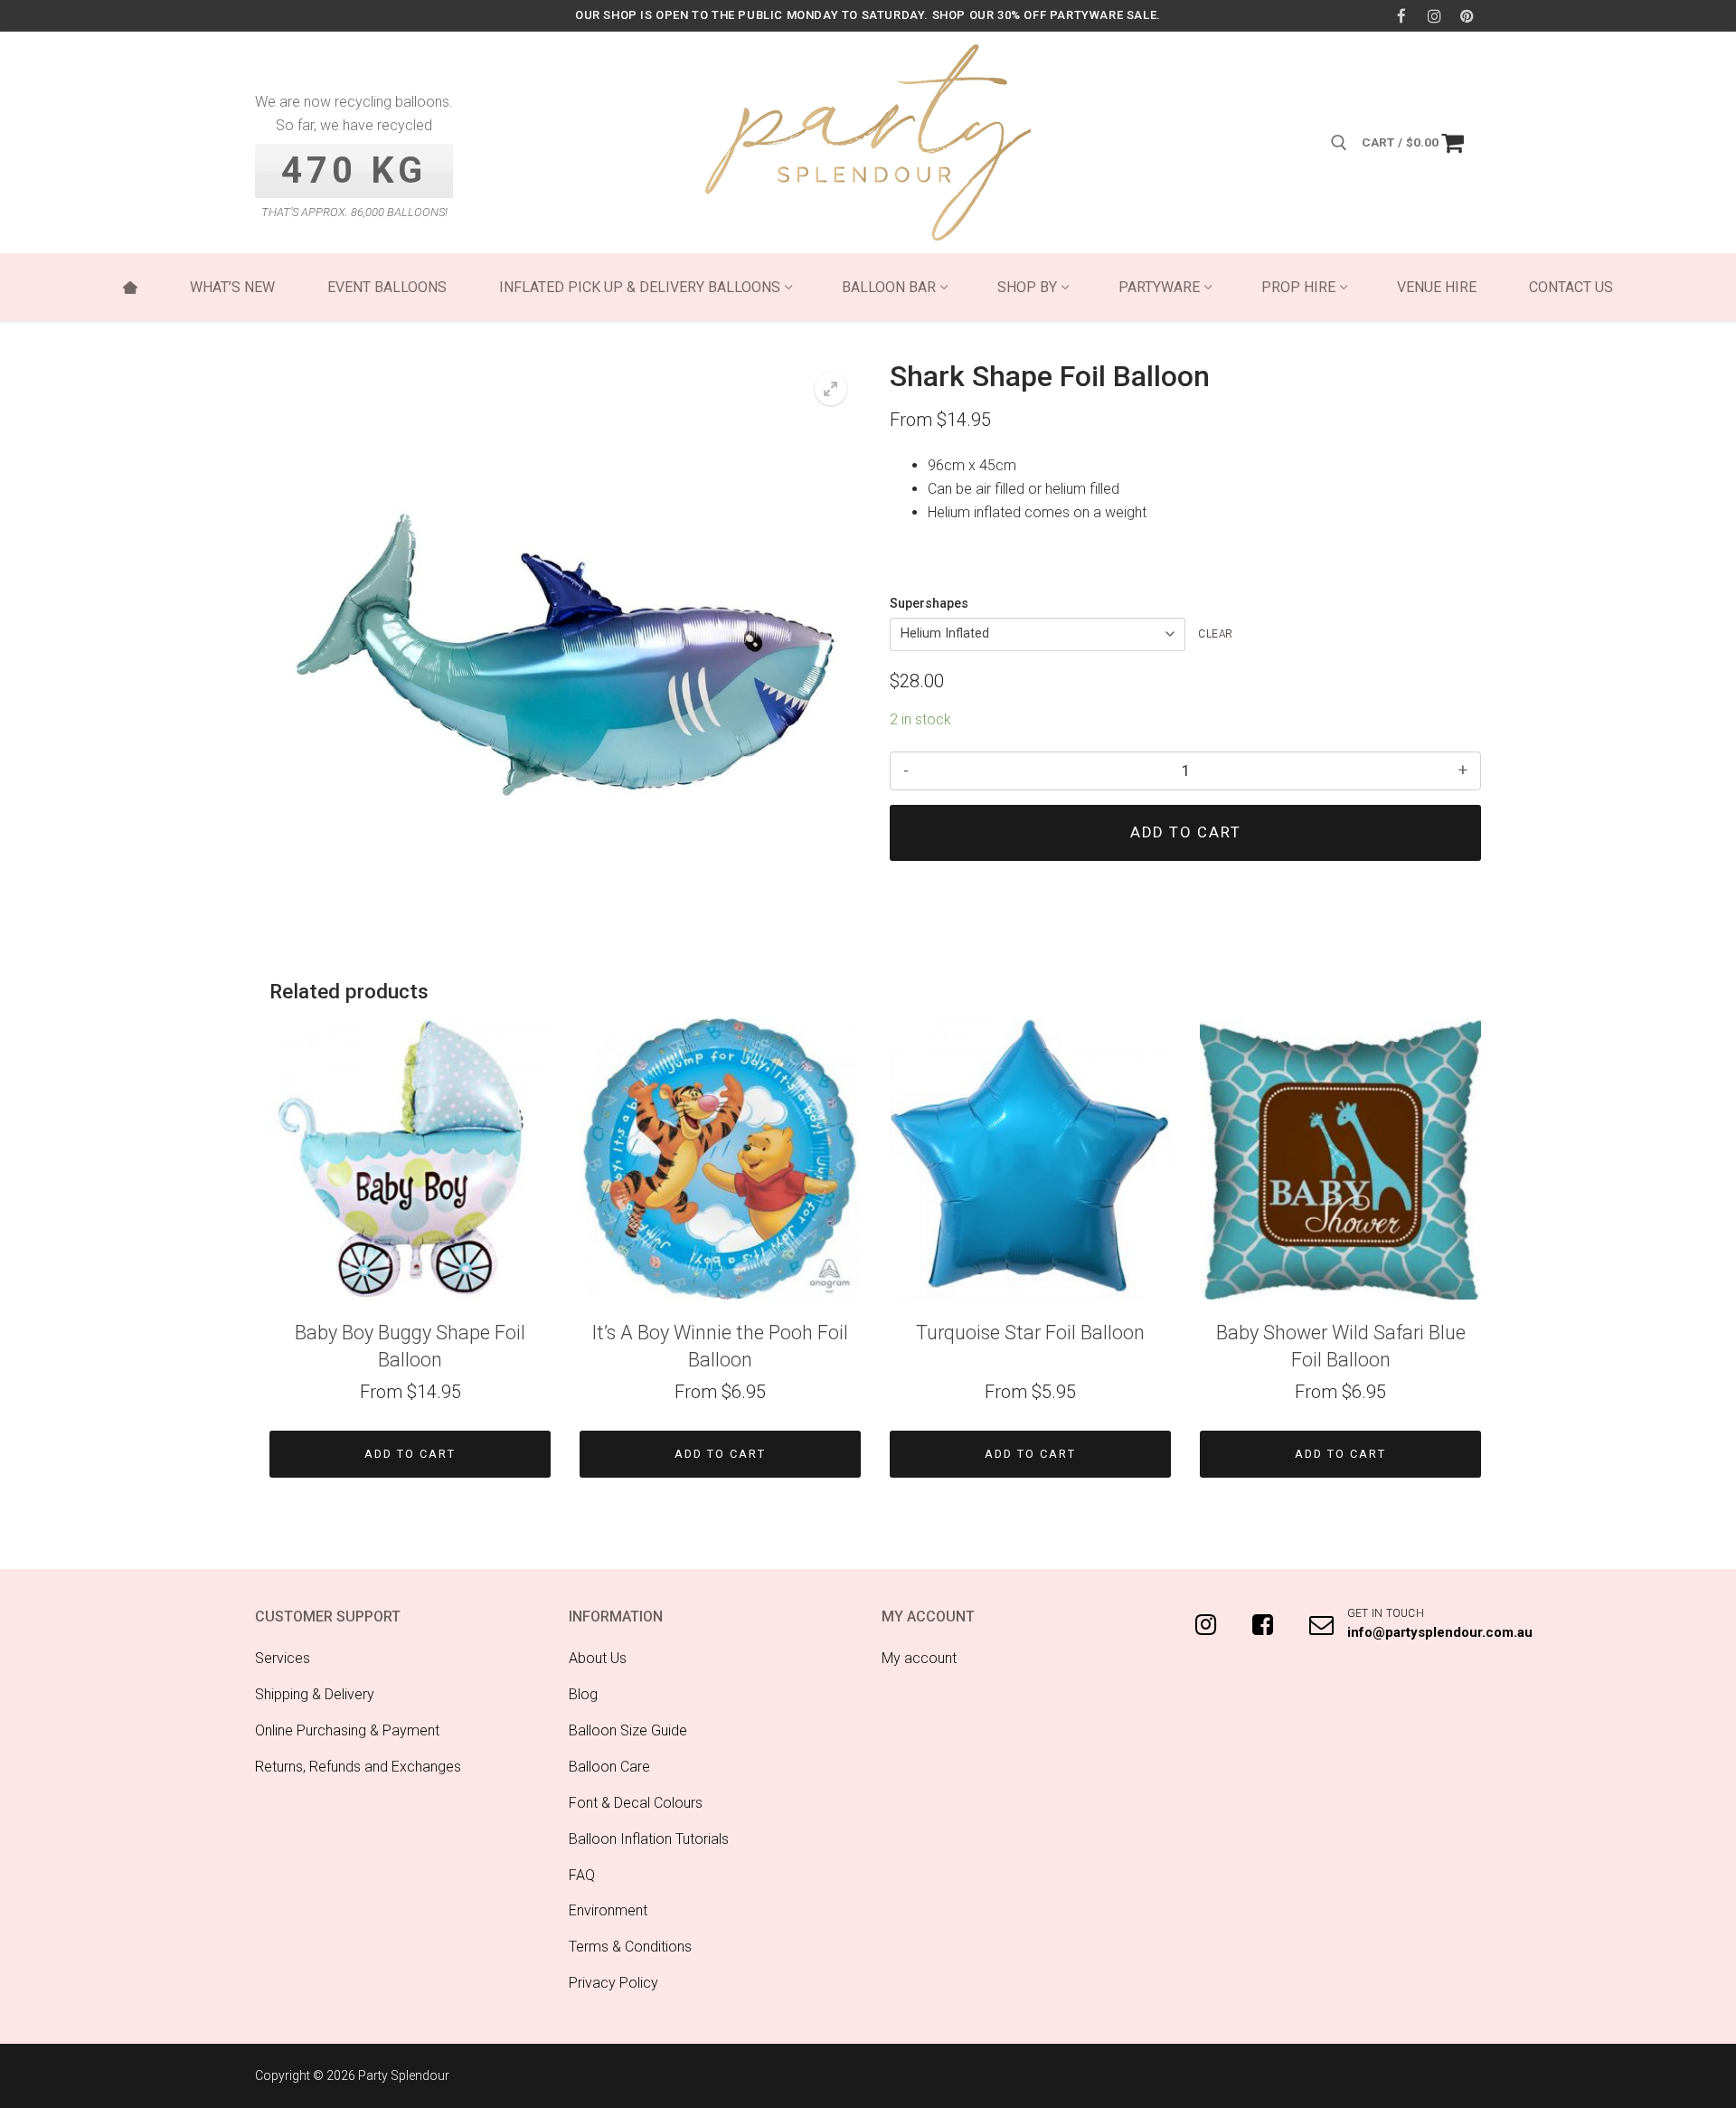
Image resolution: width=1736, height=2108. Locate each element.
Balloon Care (609, 1767)
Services (283, 1658)
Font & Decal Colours (636, 1803)
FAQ (582, 1875)
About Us (598, 1658)
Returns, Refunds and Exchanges (358, 1767)
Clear (1216, 634)
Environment (608, 1910)
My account (919, 1658)
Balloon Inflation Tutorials (649, 1839)
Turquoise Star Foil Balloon (1030, 1333)
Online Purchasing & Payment (347, 1730)
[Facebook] (1401, 16)
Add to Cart (410, 1454)
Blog (583, 1694)
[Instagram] (1434, 16)
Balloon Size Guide (628, 1730)
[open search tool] (1339, 143)
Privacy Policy (613, 1983)
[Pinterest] (1467, 16)
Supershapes (929, 604)
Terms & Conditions (630, 1947)
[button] (831, 389)
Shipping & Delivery (315, 1694)
